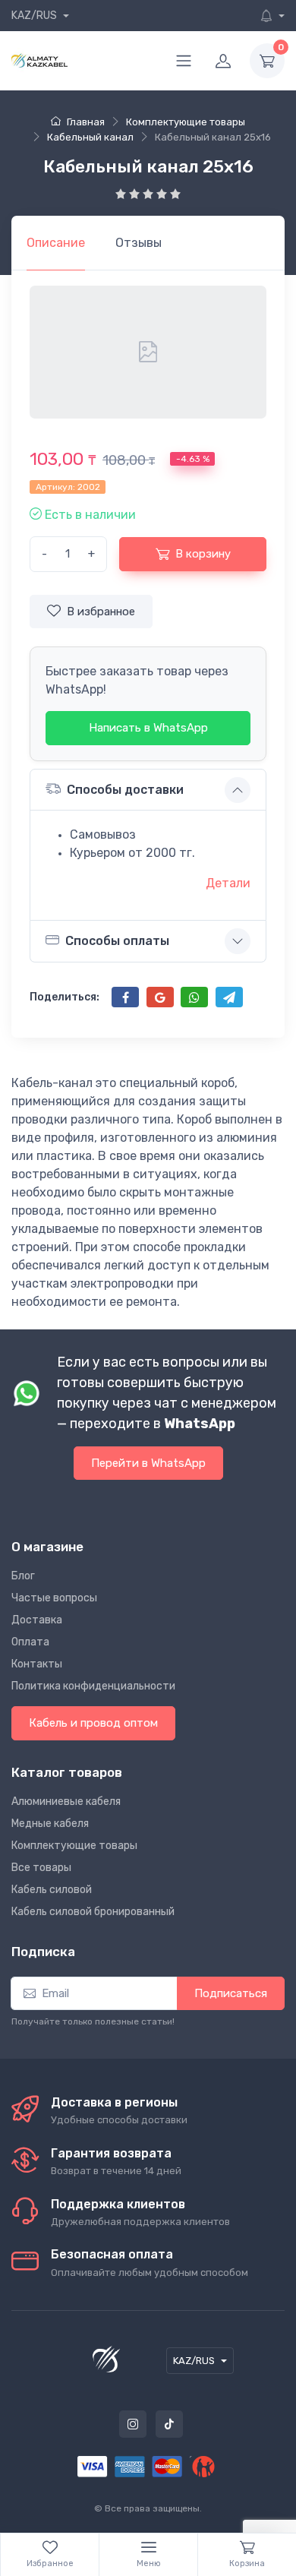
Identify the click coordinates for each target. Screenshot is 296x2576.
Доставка (37, 1620)
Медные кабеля (50, 1824)
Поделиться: (65, 997)
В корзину (203, 554)
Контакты (37, 1664)
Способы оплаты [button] (117, 941)
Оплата (30, 1642)
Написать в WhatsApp (148, 728)
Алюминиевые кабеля (66, 1802)
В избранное (101, 612)
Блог (23, 1576)
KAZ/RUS (35, 16)
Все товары (41, 1868)
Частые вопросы (54, 1598)
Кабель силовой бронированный (93, 1912)
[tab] (139, 243)
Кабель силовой (52, 1890)
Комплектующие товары (74, 1846)
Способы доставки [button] (125, 790)
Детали (228, 883)
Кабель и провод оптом (93, 1723)
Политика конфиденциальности (93, 1686)
